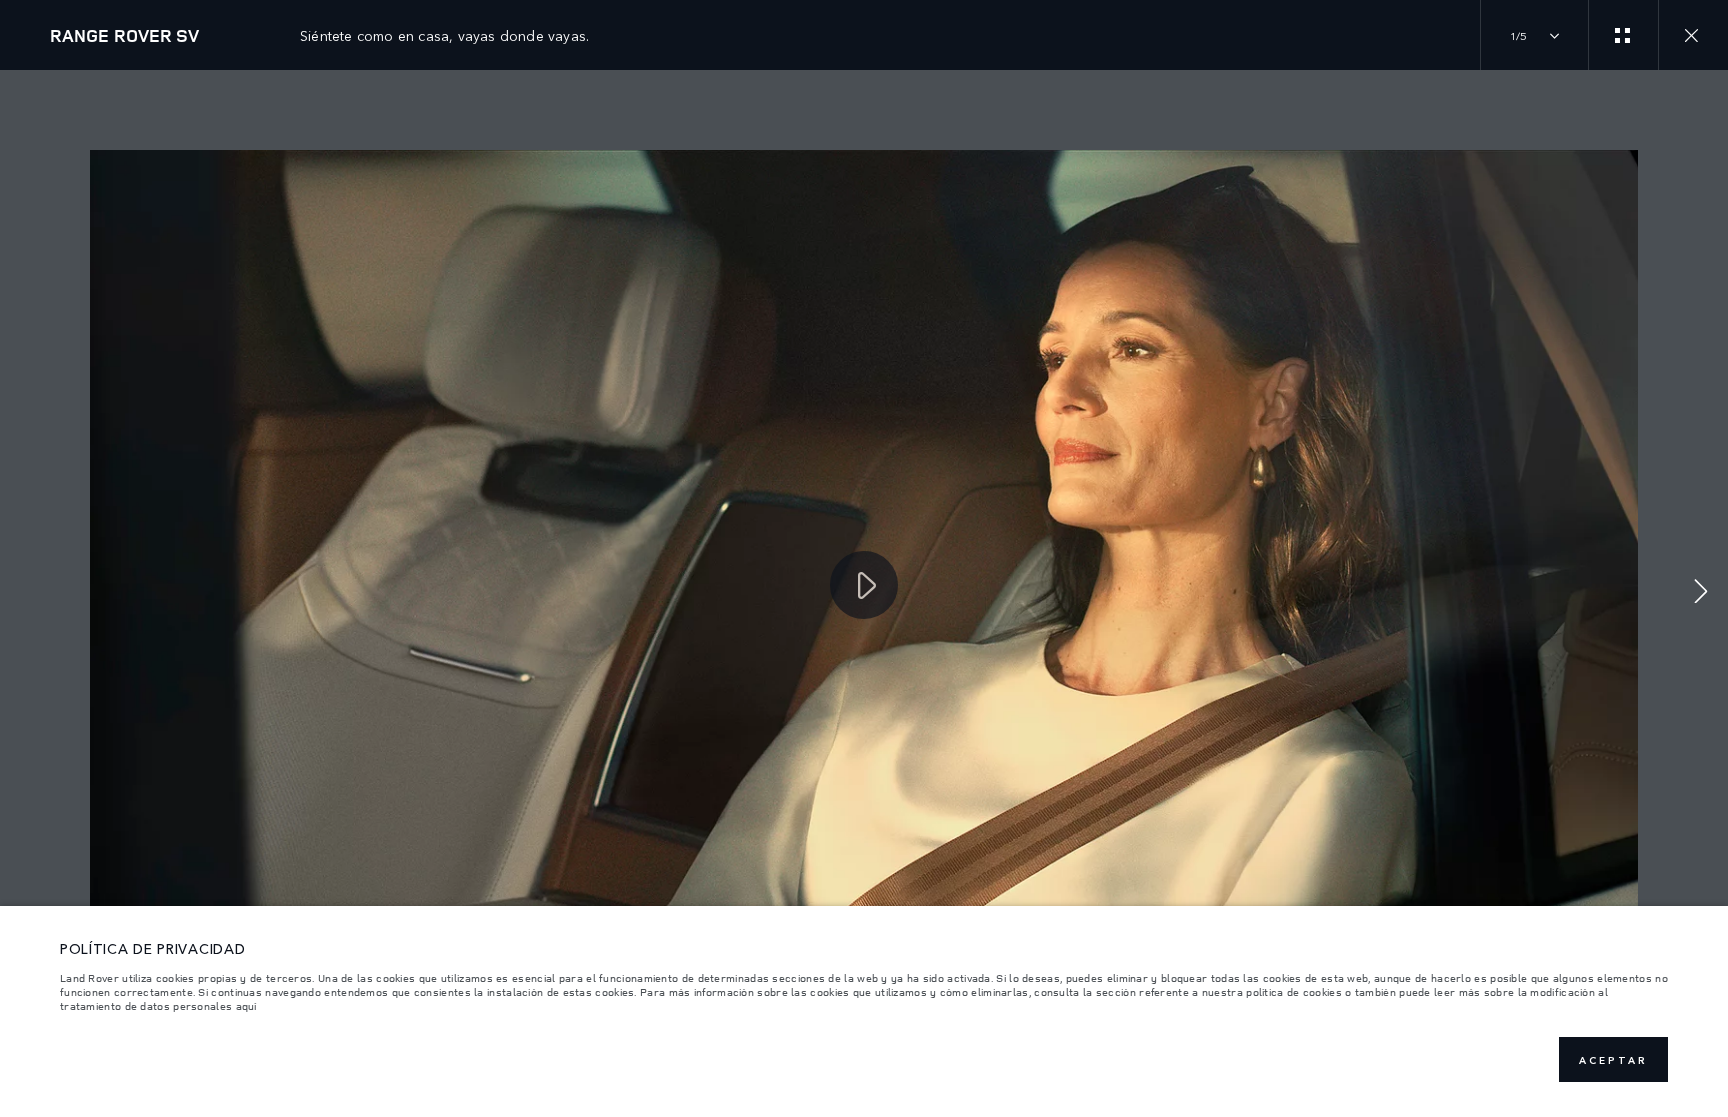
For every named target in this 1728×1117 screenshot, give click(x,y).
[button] (1701, 593)
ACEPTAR (1613, 1060)
